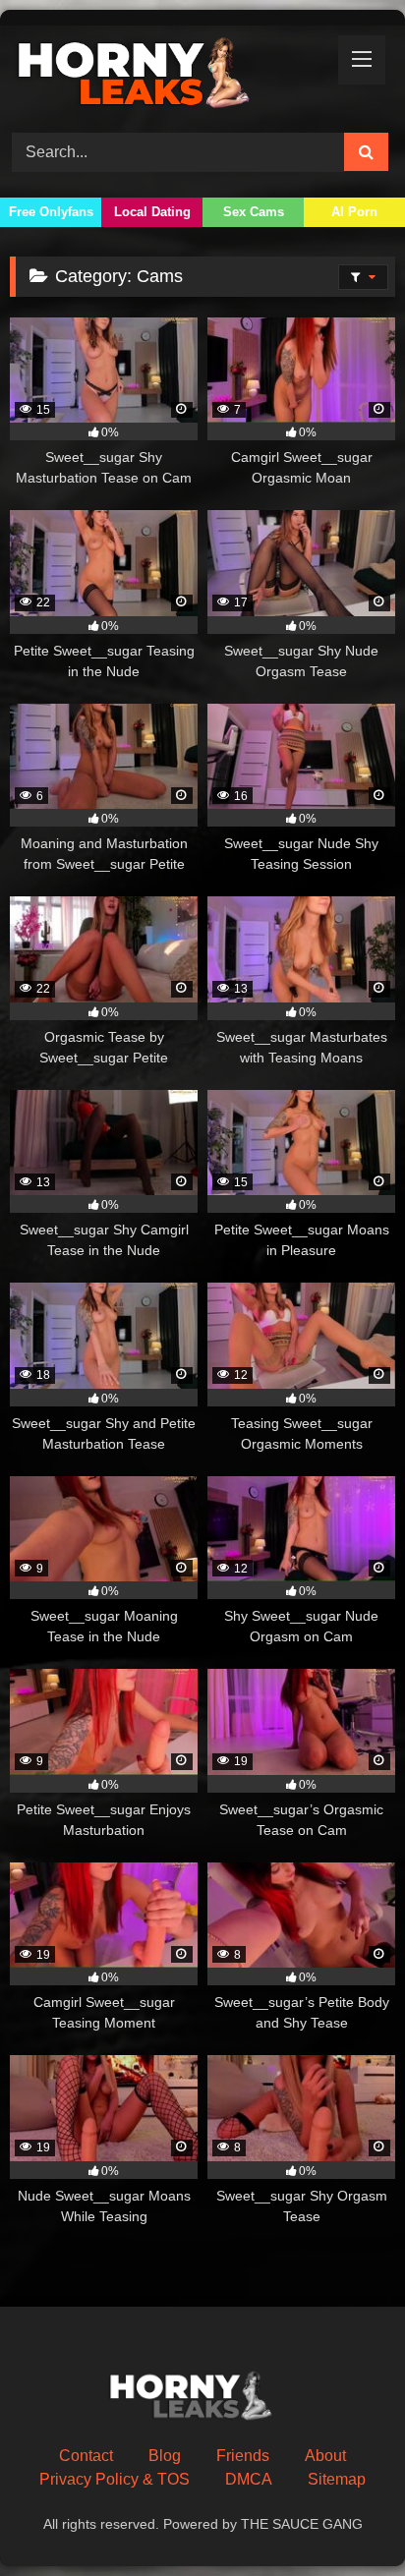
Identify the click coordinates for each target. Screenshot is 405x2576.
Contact (86, 2456)
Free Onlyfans (51, 212)
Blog (165, 2456)
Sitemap (337, 2479)
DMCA (249, 2479)
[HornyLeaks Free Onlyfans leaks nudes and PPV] (166, 76)
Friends (243, 2456)
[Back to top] (344, 2518)
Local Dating (152, 212)
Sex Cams (254, 212)
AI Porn (354, 212)
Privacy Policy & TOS (115, 2479)
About (325, 2456)
